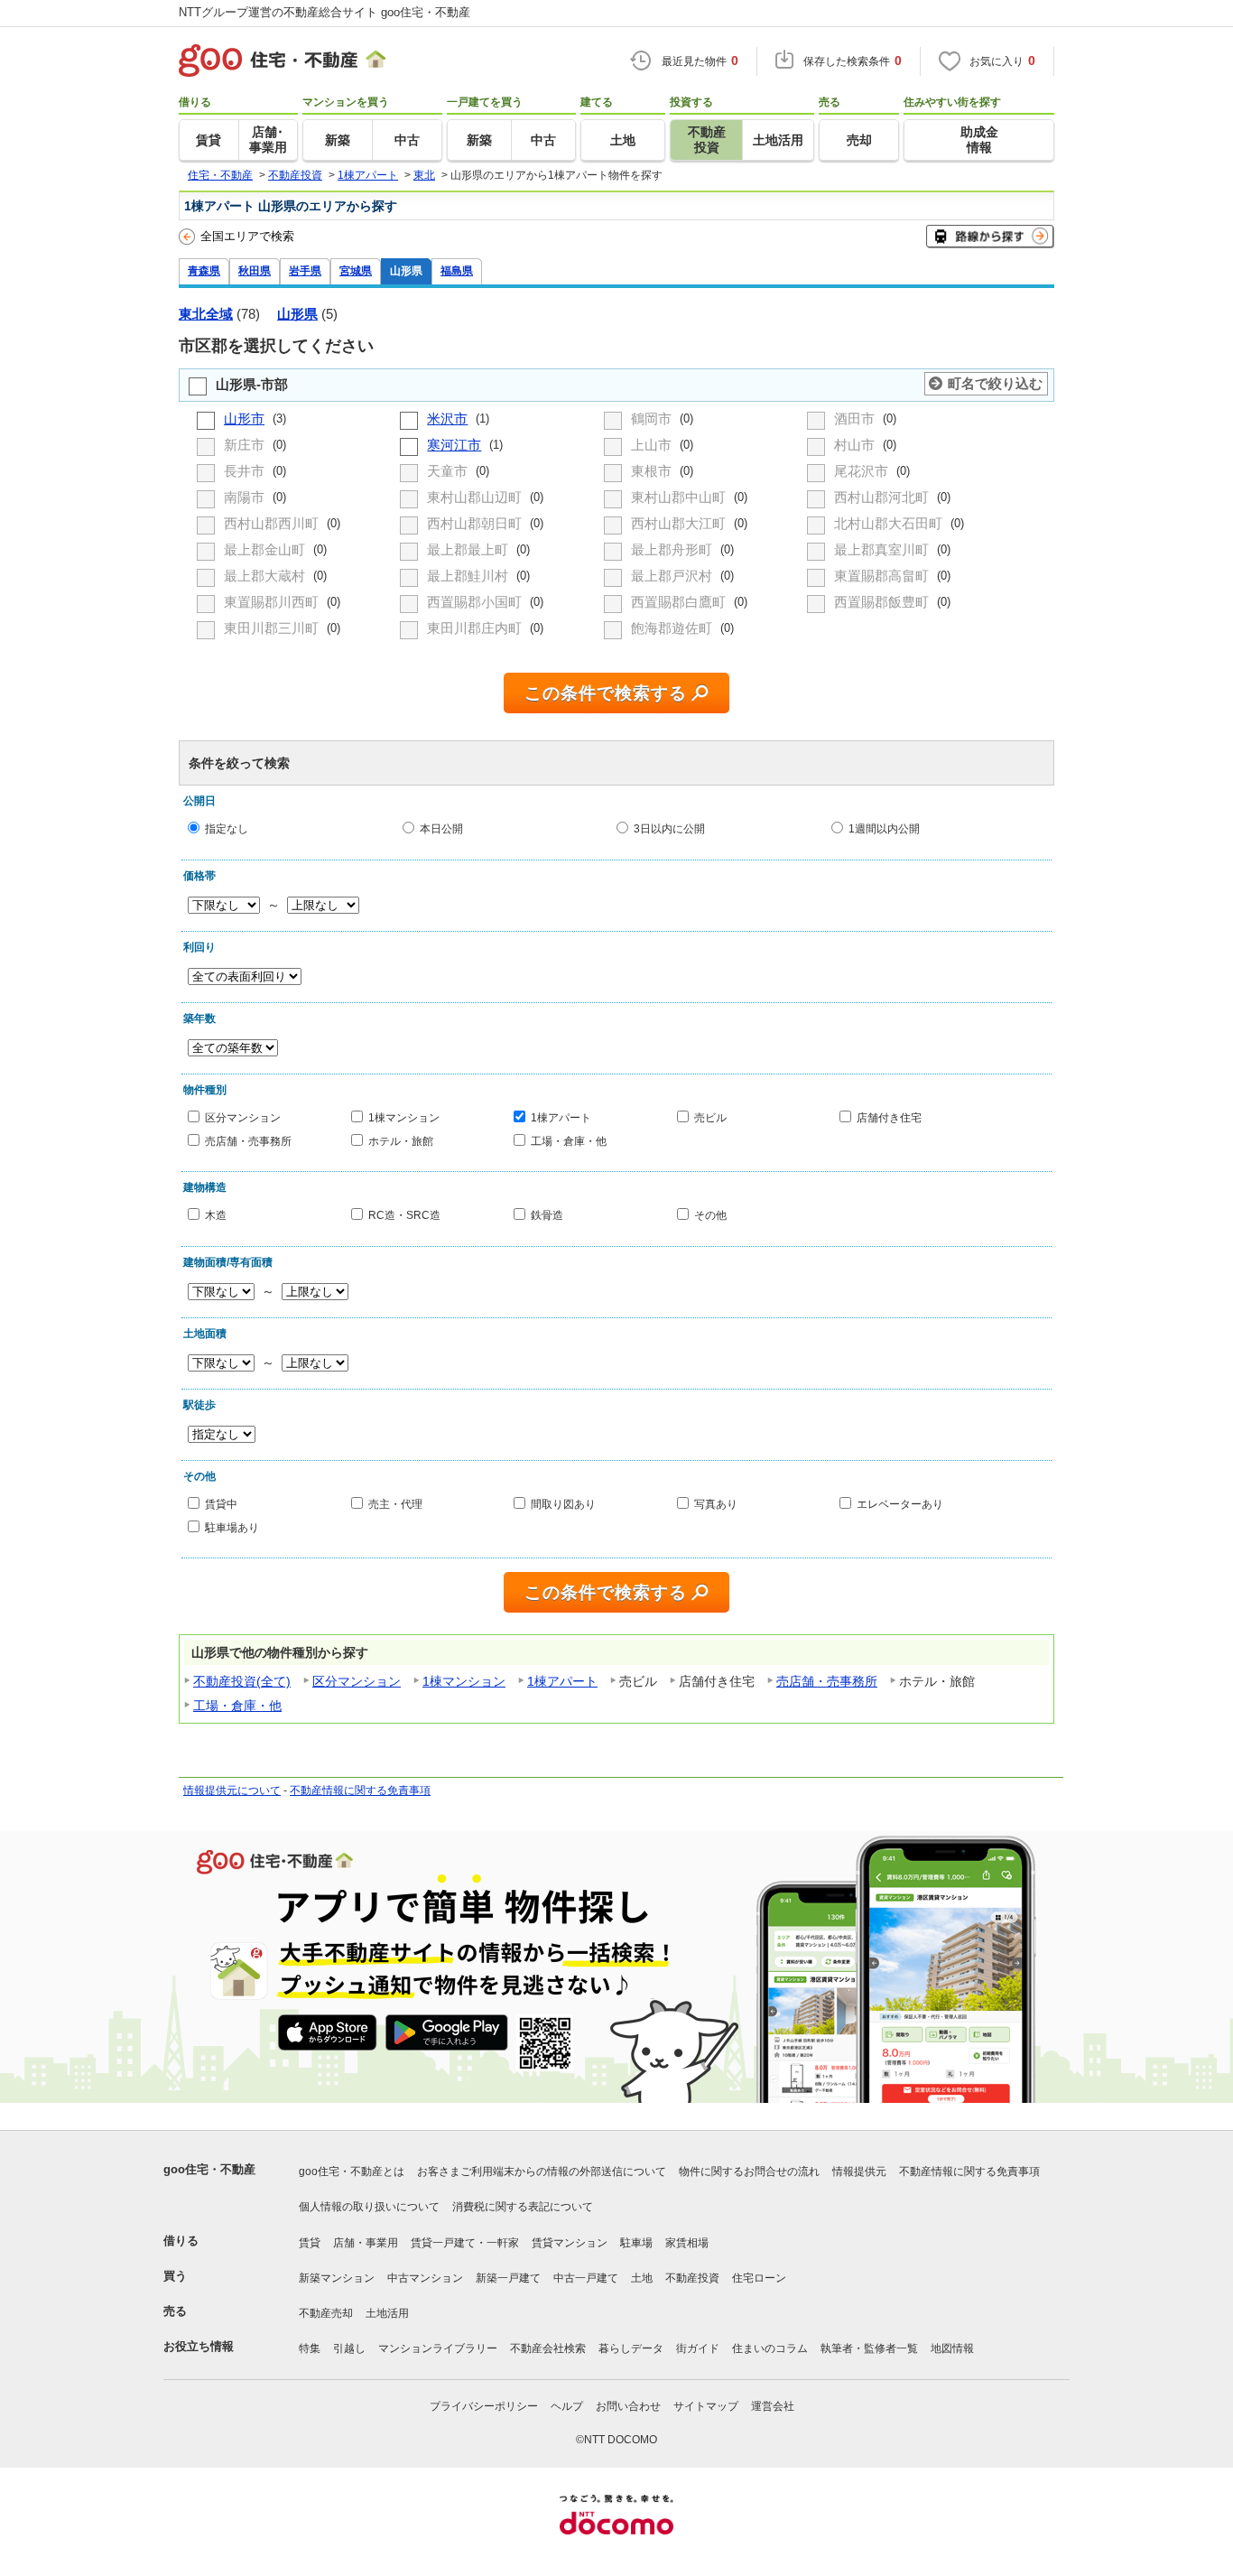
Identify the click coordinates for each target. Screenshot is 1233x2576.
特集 (310, 2348)
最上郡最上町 (469, 549)
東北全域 (206, 314)
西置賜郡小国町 (476, 602)
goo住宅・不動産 (209, 2169)
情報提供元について (232, 1790)
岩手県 (305, 270)
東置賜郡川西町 (273, 602)
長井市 (246, 471)
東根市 (653, 471)
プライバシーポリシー (484, 2406)
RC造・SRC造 (404, 1215)
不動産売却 (326, 2313)
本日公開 (441, 828)
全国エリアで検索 (247, 236)
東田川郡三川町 (273, 628)
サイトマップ (706, 2406)
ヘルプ (567, 2406)
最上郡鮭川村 (469, 576)
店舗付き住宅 (889, 1117)
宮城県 (356, 270)
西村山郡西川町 (273, 523)
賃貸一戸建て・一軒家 (465, 2243)
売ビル (710, 1117)
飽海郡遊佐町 (673, 628)
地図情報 (952, 2348)
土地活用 (387, 2313)
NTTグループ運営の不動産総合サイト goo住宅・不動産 (324, 12)
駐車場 (636, 2243)
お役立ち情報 (199, 2346)
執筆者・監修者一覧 (869, 2348)
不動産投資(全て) (242, 1681)
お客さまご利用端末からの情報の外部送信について (542, 2171)
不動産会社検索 (548, 2348)
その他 (710, 1215)
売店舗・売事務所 (248, 1140)
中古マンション (425, 2278)
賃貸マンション (570, 2243)
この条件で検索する (606, 693)
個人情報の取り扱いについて (369, 2207)
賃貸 (310, 2243)
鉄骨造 (547, 1215)
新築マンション (337, 2278)
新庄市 (246, 445)
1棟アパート (561, 1117)
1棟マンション (404, 1117)
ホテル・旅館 (401, 1140)
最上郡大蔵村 (266, 576)
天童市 (449, 471)
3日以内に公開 (669, 828)
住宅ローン (759, 2278)
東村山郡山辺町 (476, 497)
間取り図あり (563, 1504)
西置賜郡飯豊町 (883, 602)
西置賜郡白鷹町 (680, 602)
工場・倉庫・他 (569, 1140)
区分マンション (243, 1117)
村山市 (856, 445)
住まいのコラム (770, 2348)
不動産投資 (692, 2278)
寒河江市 (454, 445)
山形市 (244, 418)
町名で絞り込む (995, 383)
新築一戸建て (508, 2278)
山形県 (406, 270)
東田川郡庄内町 (476, 628)
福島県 (457, 270)
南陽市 (246, 497)
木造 (216, 1215)
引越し (349, 2348)
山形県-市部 (252, 384)
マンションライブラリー (438, 2348)
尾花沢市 (863, 471)
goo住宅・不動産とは (352, 2171)
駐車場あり (232, 1526)
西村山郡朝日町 (476, 523)
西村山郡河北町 (883, 497)
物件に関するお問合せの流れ (749, 2171)
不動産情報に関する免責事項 (360, 1790)
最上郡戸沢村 (673, 576)
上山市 (653, 445)
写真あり (716, 1504)
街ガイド (698, 2348)
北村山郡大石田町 (890, 523)
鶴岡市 (653, 418)
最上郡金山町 (266, 549)
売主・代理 (395, 1504)
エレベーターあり (900, 1504)
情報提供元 (859, 2171)
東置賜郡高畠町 (883, 576)
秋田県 (255, 270)
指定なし (227, 828)
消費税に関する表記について (523, 2207)
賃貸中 (221, 1504)
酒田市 (856, 418)
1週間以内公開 (884, 828)
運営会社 (773, 2406)
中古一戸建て (586, 2278)
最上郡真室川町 (883, 549)
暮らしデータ (631, 2348)
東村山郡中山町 (680, 497)
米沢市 (447, 418)
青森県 (204, 270)
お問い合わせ (628, 2406)
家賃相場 (687, 2243)
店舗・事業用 (366, 2243)
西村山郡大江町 (680, 523)
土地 (642, 2278)
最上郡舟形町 (673, 549)
